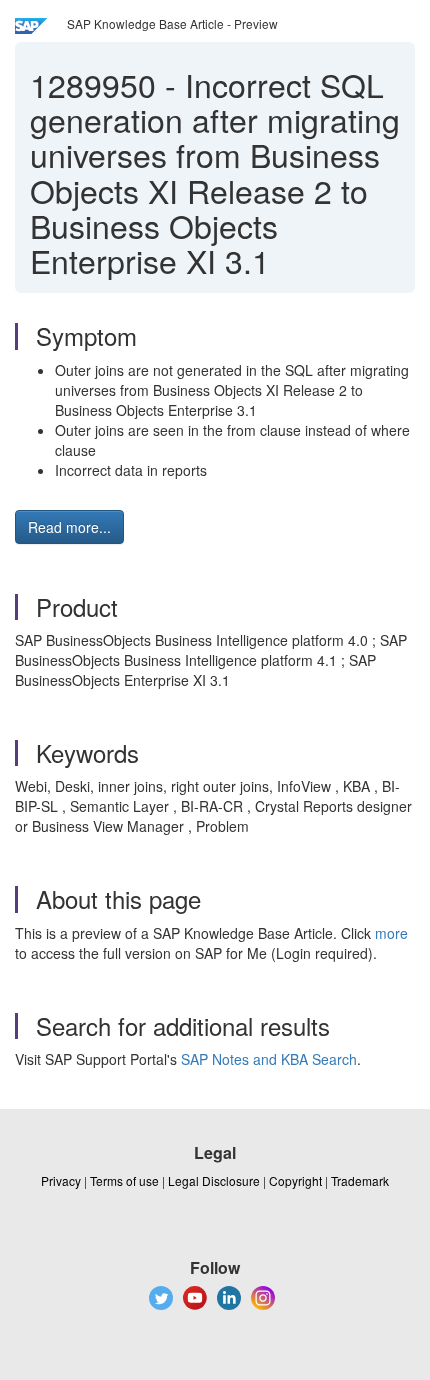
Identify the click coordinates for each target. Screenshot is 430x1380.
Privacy (61, 1180)
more (391, 933)
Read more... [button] (69, 527)
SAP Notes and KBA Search (269, 1059)
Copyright (295, 1180)
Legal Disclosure (214, 1180)
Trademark (360, 1180)
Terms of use (124, 1180)
